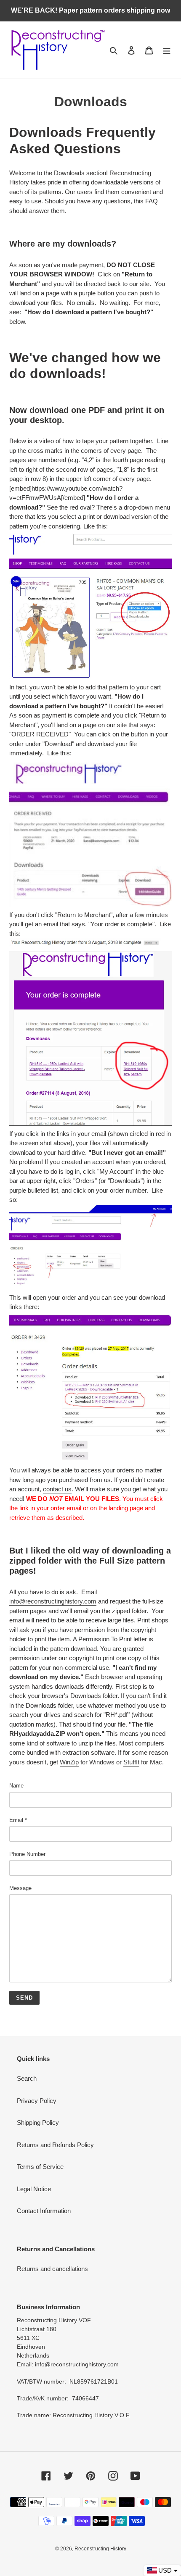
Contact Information (44, 2211)
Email (18, 1820)
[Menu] (167, 50)
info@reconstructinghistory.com (53, 1601)
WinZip (69, 1762)
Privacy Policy (37, 2101)
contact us (57, 1489)
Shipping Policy (38, 2123)
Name (16, 1786)
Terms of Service (40, 2167)
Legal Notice (34, 2189)
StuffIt (131, 1762)
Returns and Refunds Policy (55, 2145)
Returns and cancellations (52, 2269)
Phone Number (27, 1854)
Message (20, 1888)
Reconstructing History (100, 2549)
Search (27, 2078)
